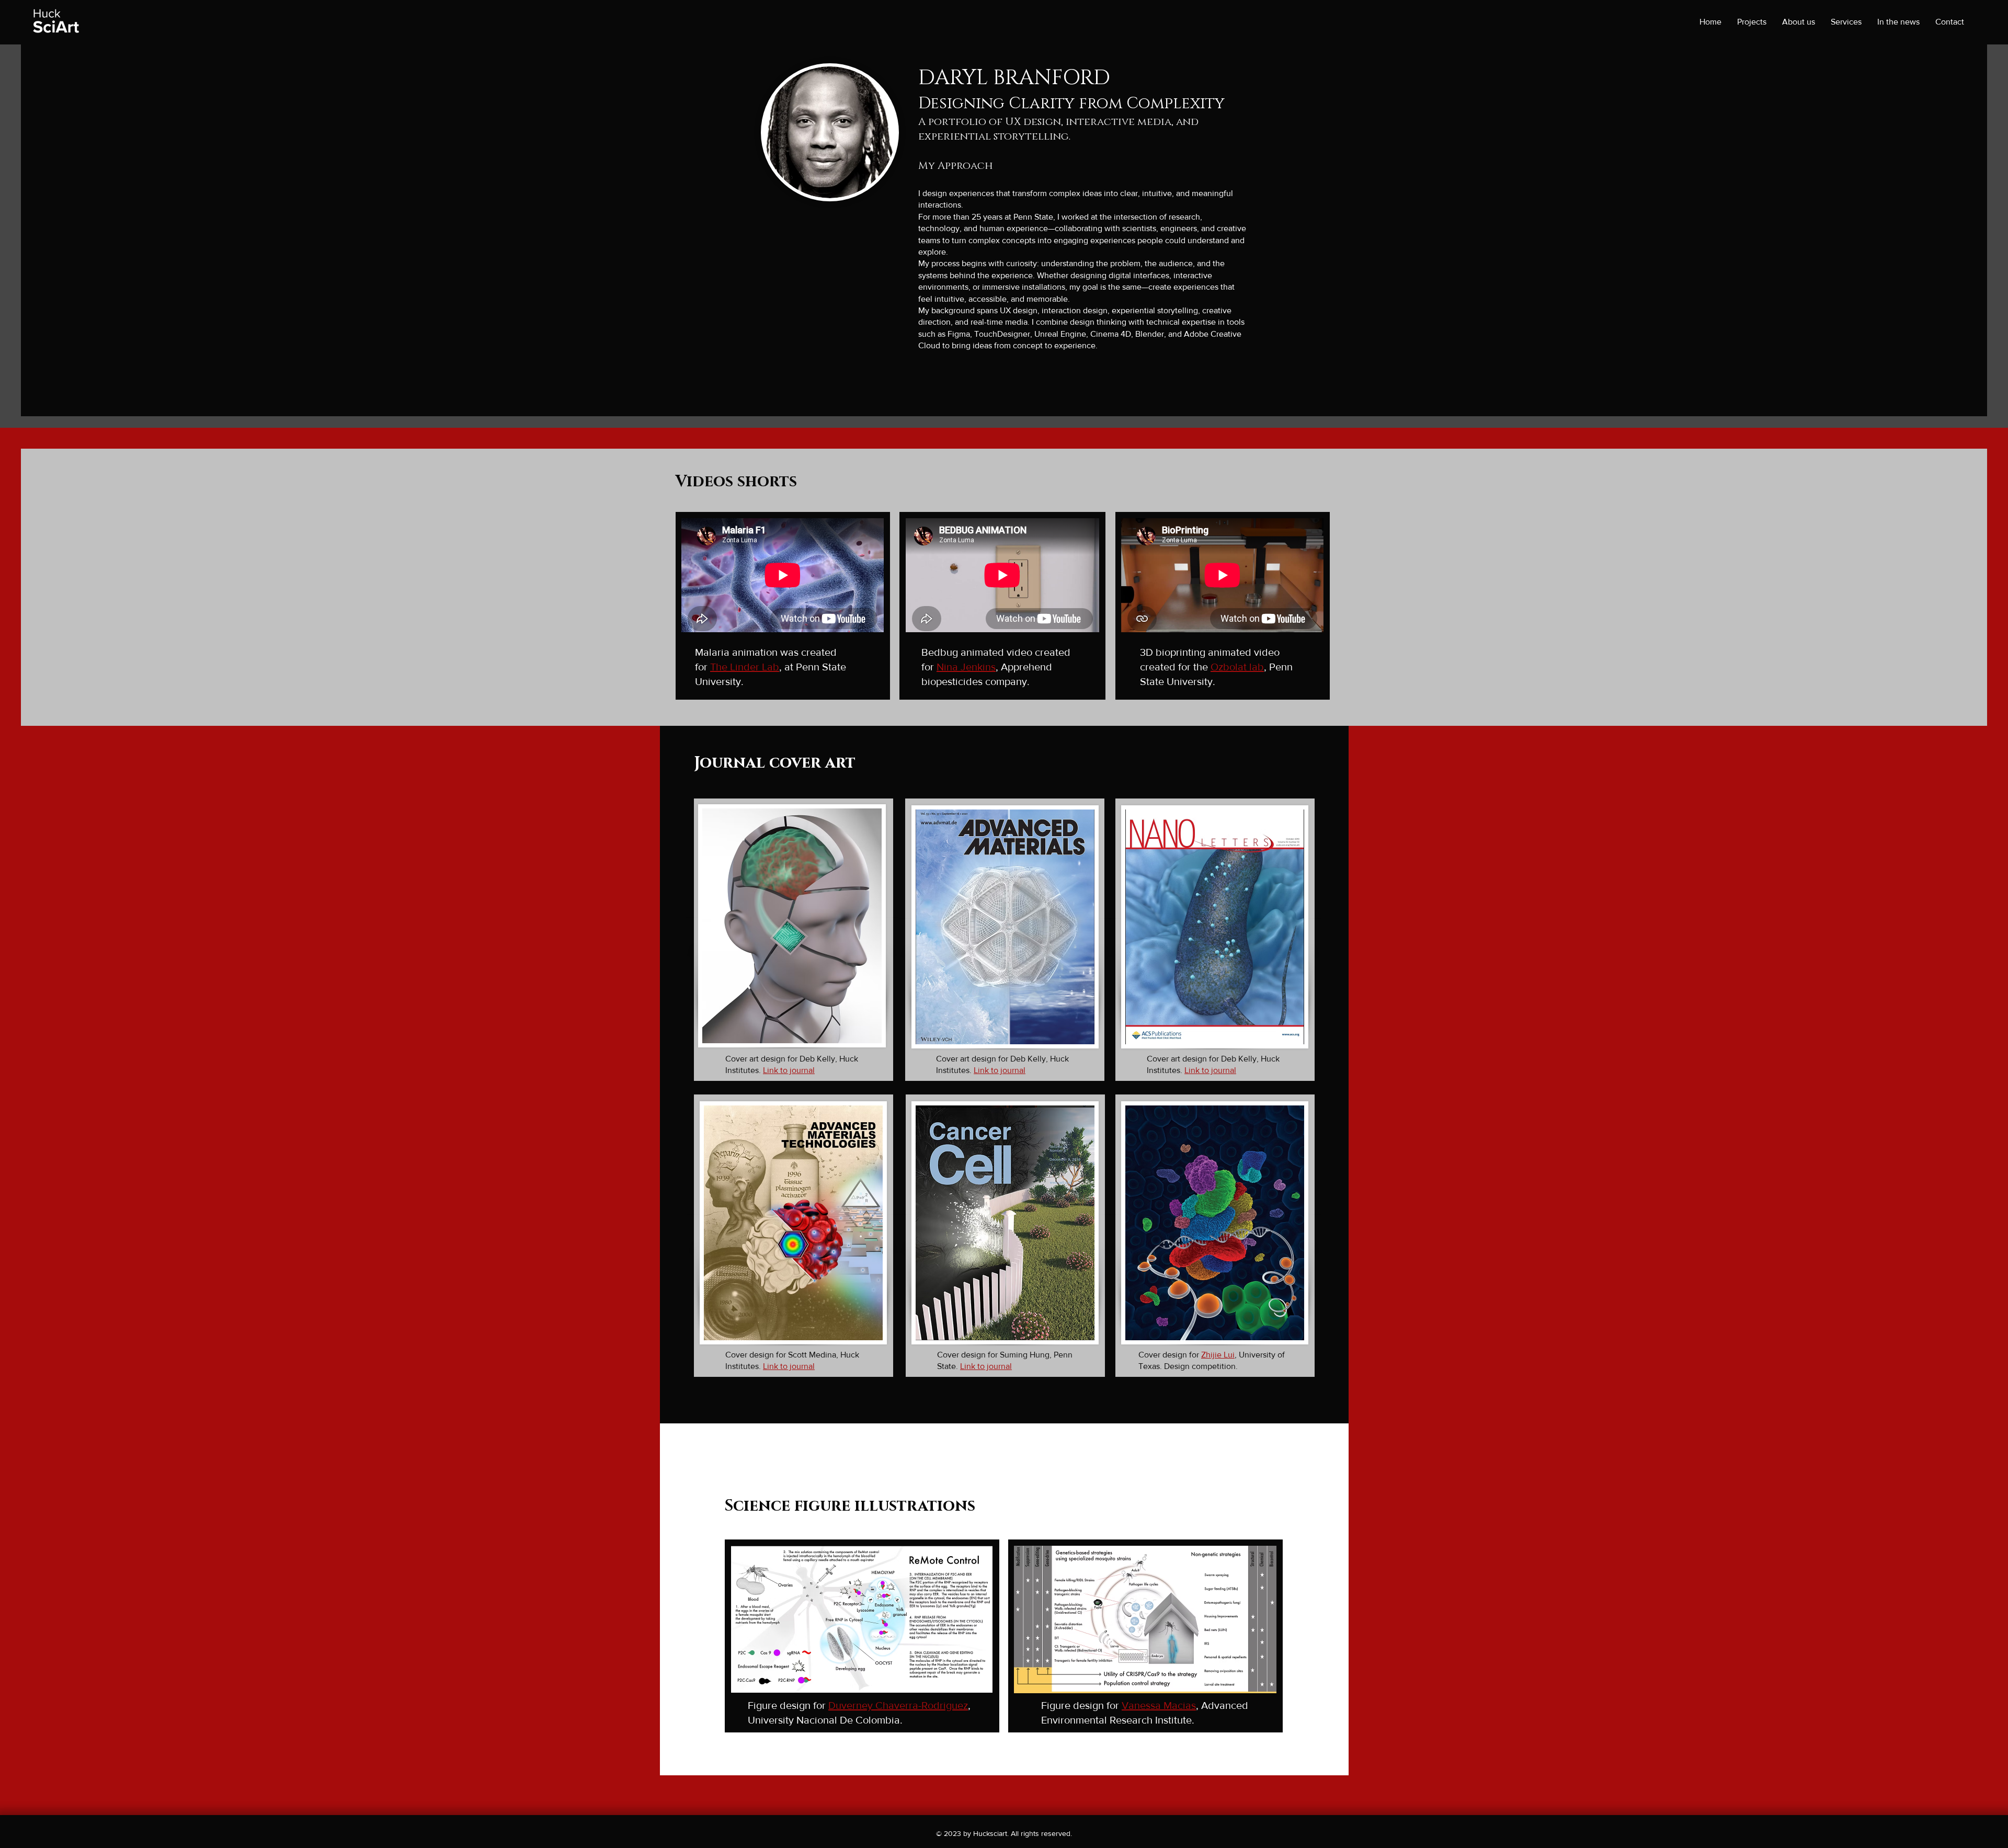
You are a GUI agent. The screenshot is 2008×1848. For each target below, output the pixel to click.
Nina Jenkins (966, 667)
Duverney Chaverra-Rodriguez (898, 1705)
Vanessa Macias (1159, 1705)
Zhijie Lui (1218, 1355)
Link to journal (789, 1070)
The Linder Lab (745, 667)
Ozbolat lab (1237, 667)
